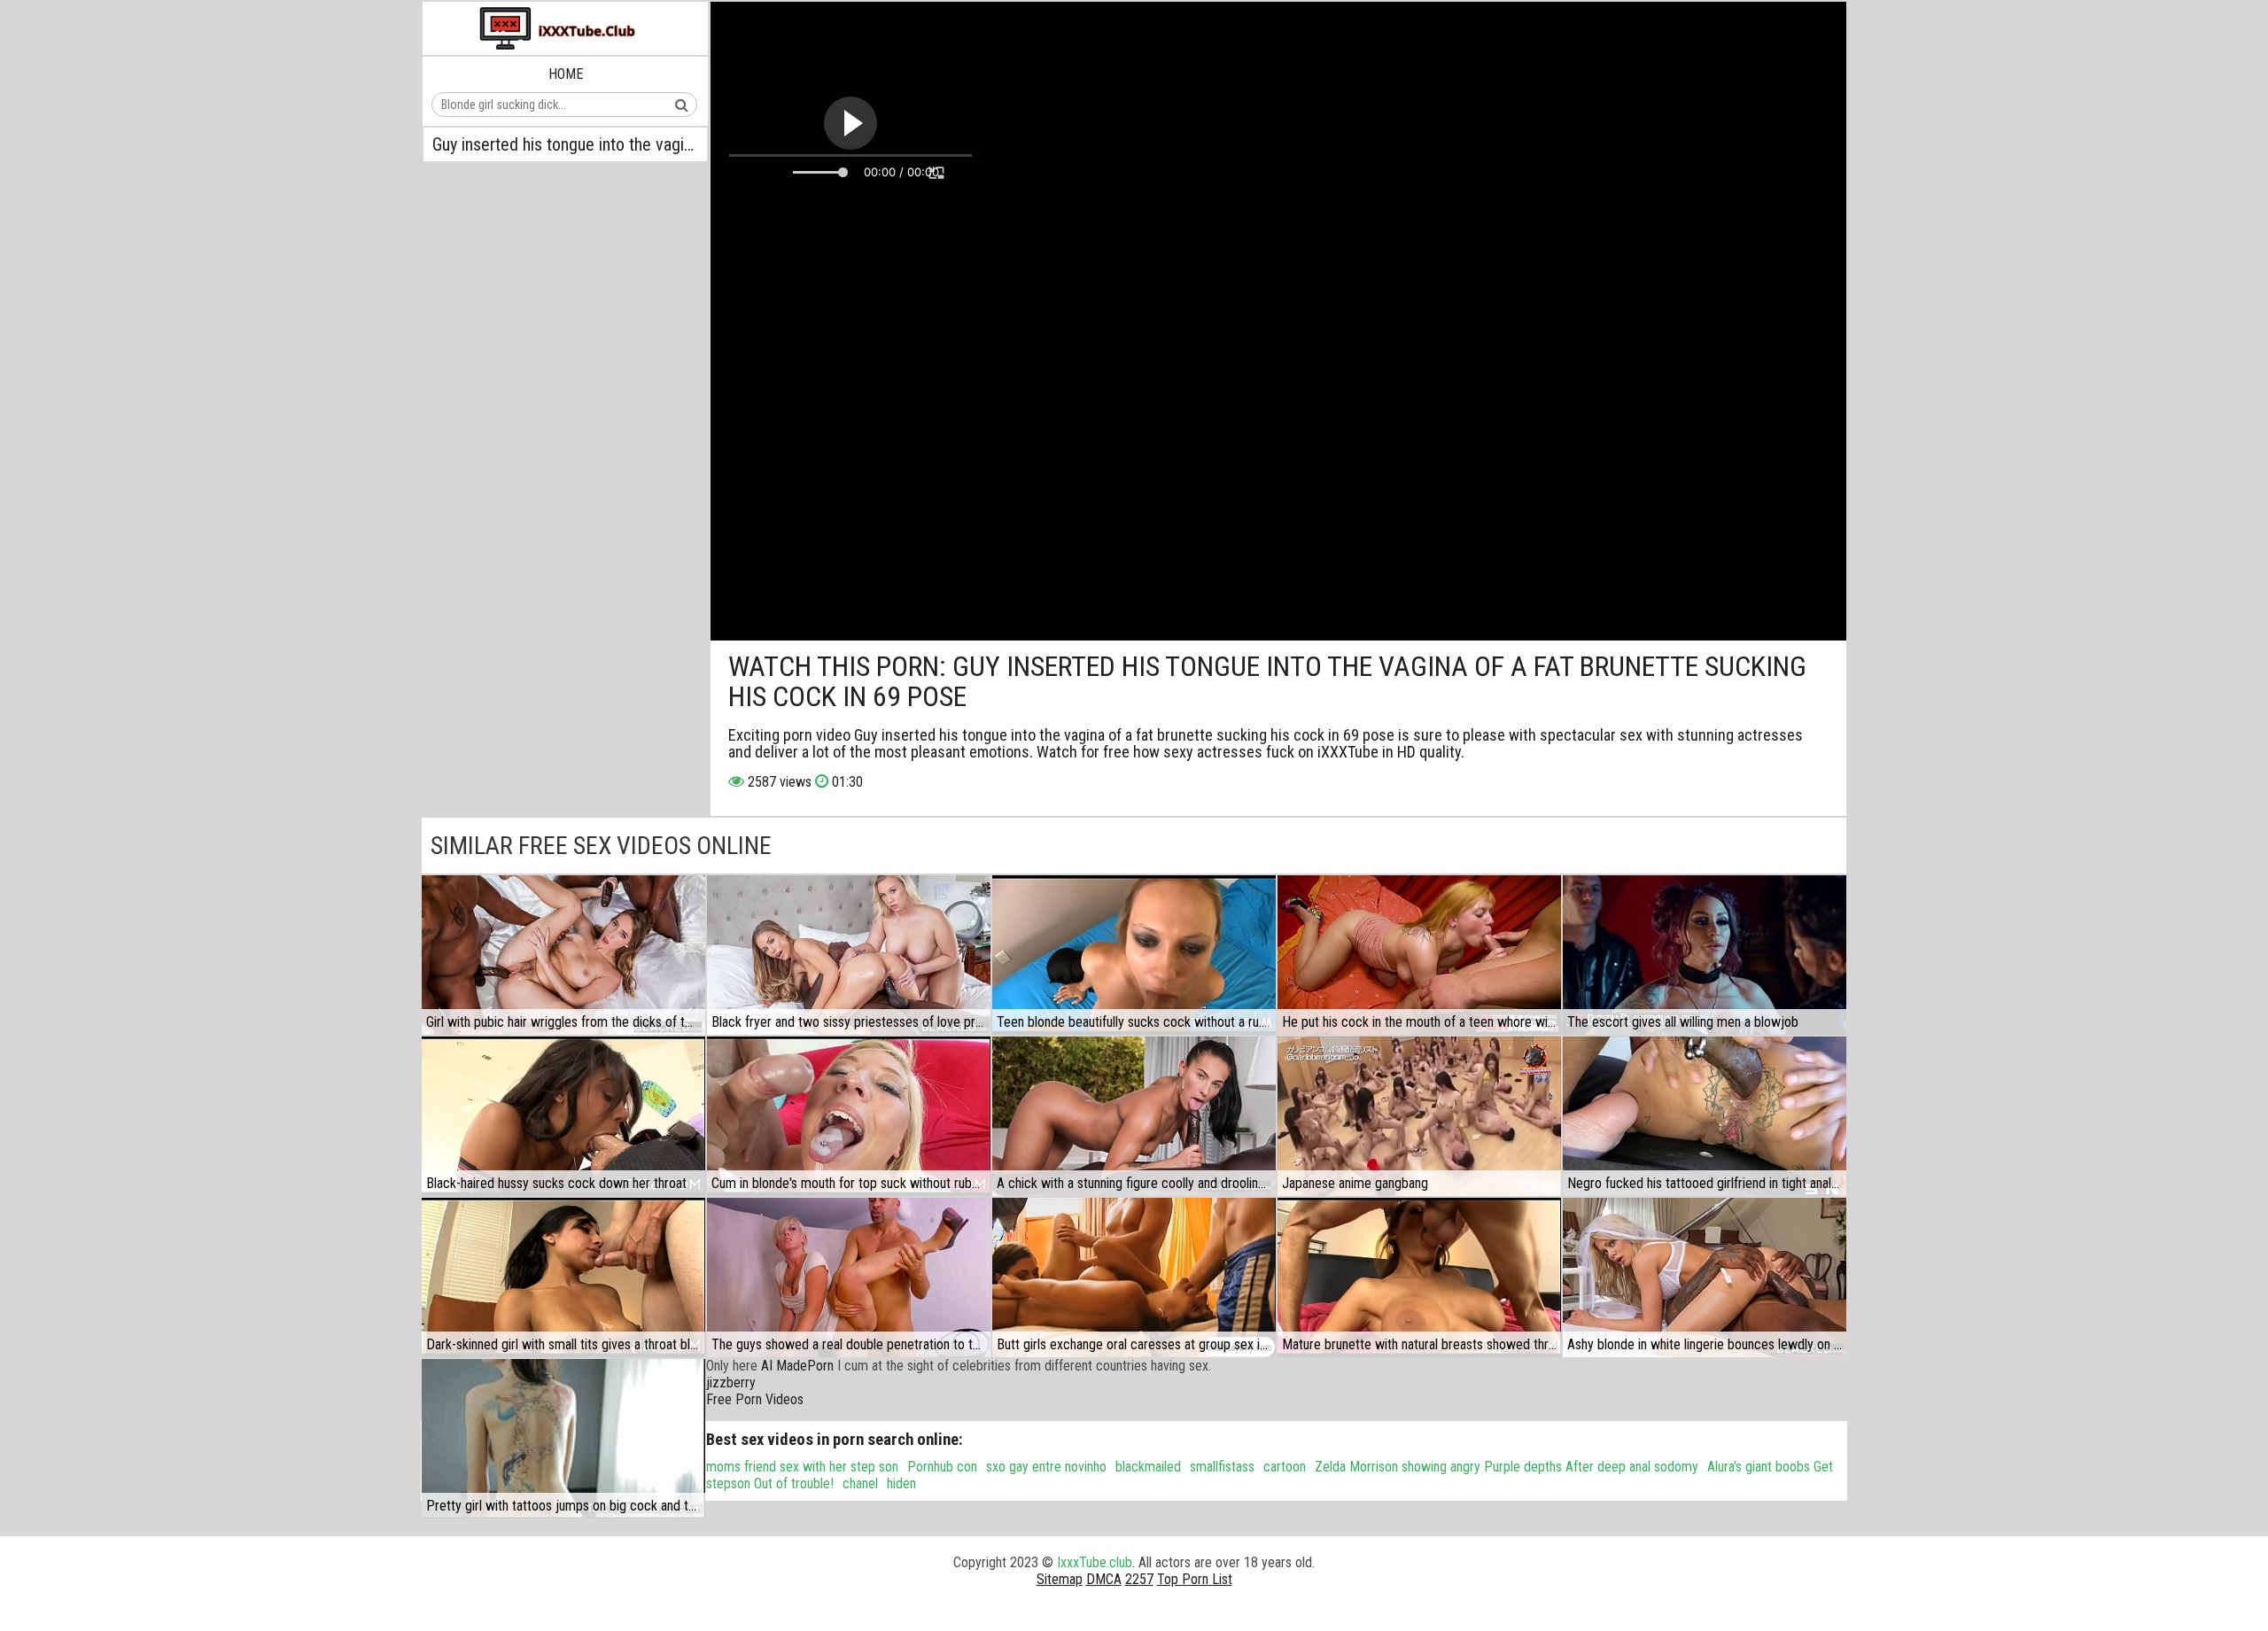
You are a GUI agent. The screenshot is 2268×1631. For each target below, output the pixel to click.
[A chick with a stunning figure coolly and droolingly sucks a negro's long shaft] (1134, 1116)
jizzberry (731, 1382)
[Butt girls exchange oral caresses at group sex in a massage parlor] (1134, 1278)
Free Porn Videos (755, 1399)
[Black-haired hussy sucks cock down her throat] (563, 1116)
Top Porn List (1195, 1579)
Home (566, 74)
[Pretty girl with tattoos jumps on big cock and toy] (563, 1439)
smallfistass (1222, 1467)
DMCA (1104, 1579)
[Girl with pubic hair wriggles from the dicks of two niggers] (563, 955)
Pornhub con (942, 1467)
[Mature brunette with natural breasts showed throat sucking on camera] (1419, 1278)
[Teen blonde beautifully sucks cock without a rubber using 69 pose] (1134, 955)
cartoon (1285, 1467)
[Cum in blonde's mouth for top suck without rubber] (849, 1116)
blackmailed (1148, 1467)
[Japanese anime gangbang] (1419, 1116)
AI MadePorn (797, 1366)
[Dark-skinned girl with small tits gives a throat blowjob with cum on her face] (563, 1278)
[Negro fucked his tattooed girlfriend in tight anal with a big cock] (1705, 1116)
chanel (860, 1483)
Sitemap (1060, 1579)
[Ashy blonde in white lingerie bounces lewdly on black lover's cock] (1705, 1278)
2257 (1139, 1579)
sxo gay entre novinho (1046, 1467)
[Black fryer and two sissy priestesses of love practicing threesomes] (849, 955)
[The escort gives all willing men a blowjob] (1705, 955)
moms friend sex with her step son (802, 1467)
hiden (901, 1483)
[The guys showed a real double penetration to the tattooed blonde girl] (849, 1278)
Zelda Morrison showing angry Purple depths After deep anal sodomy (1507, 1467)
